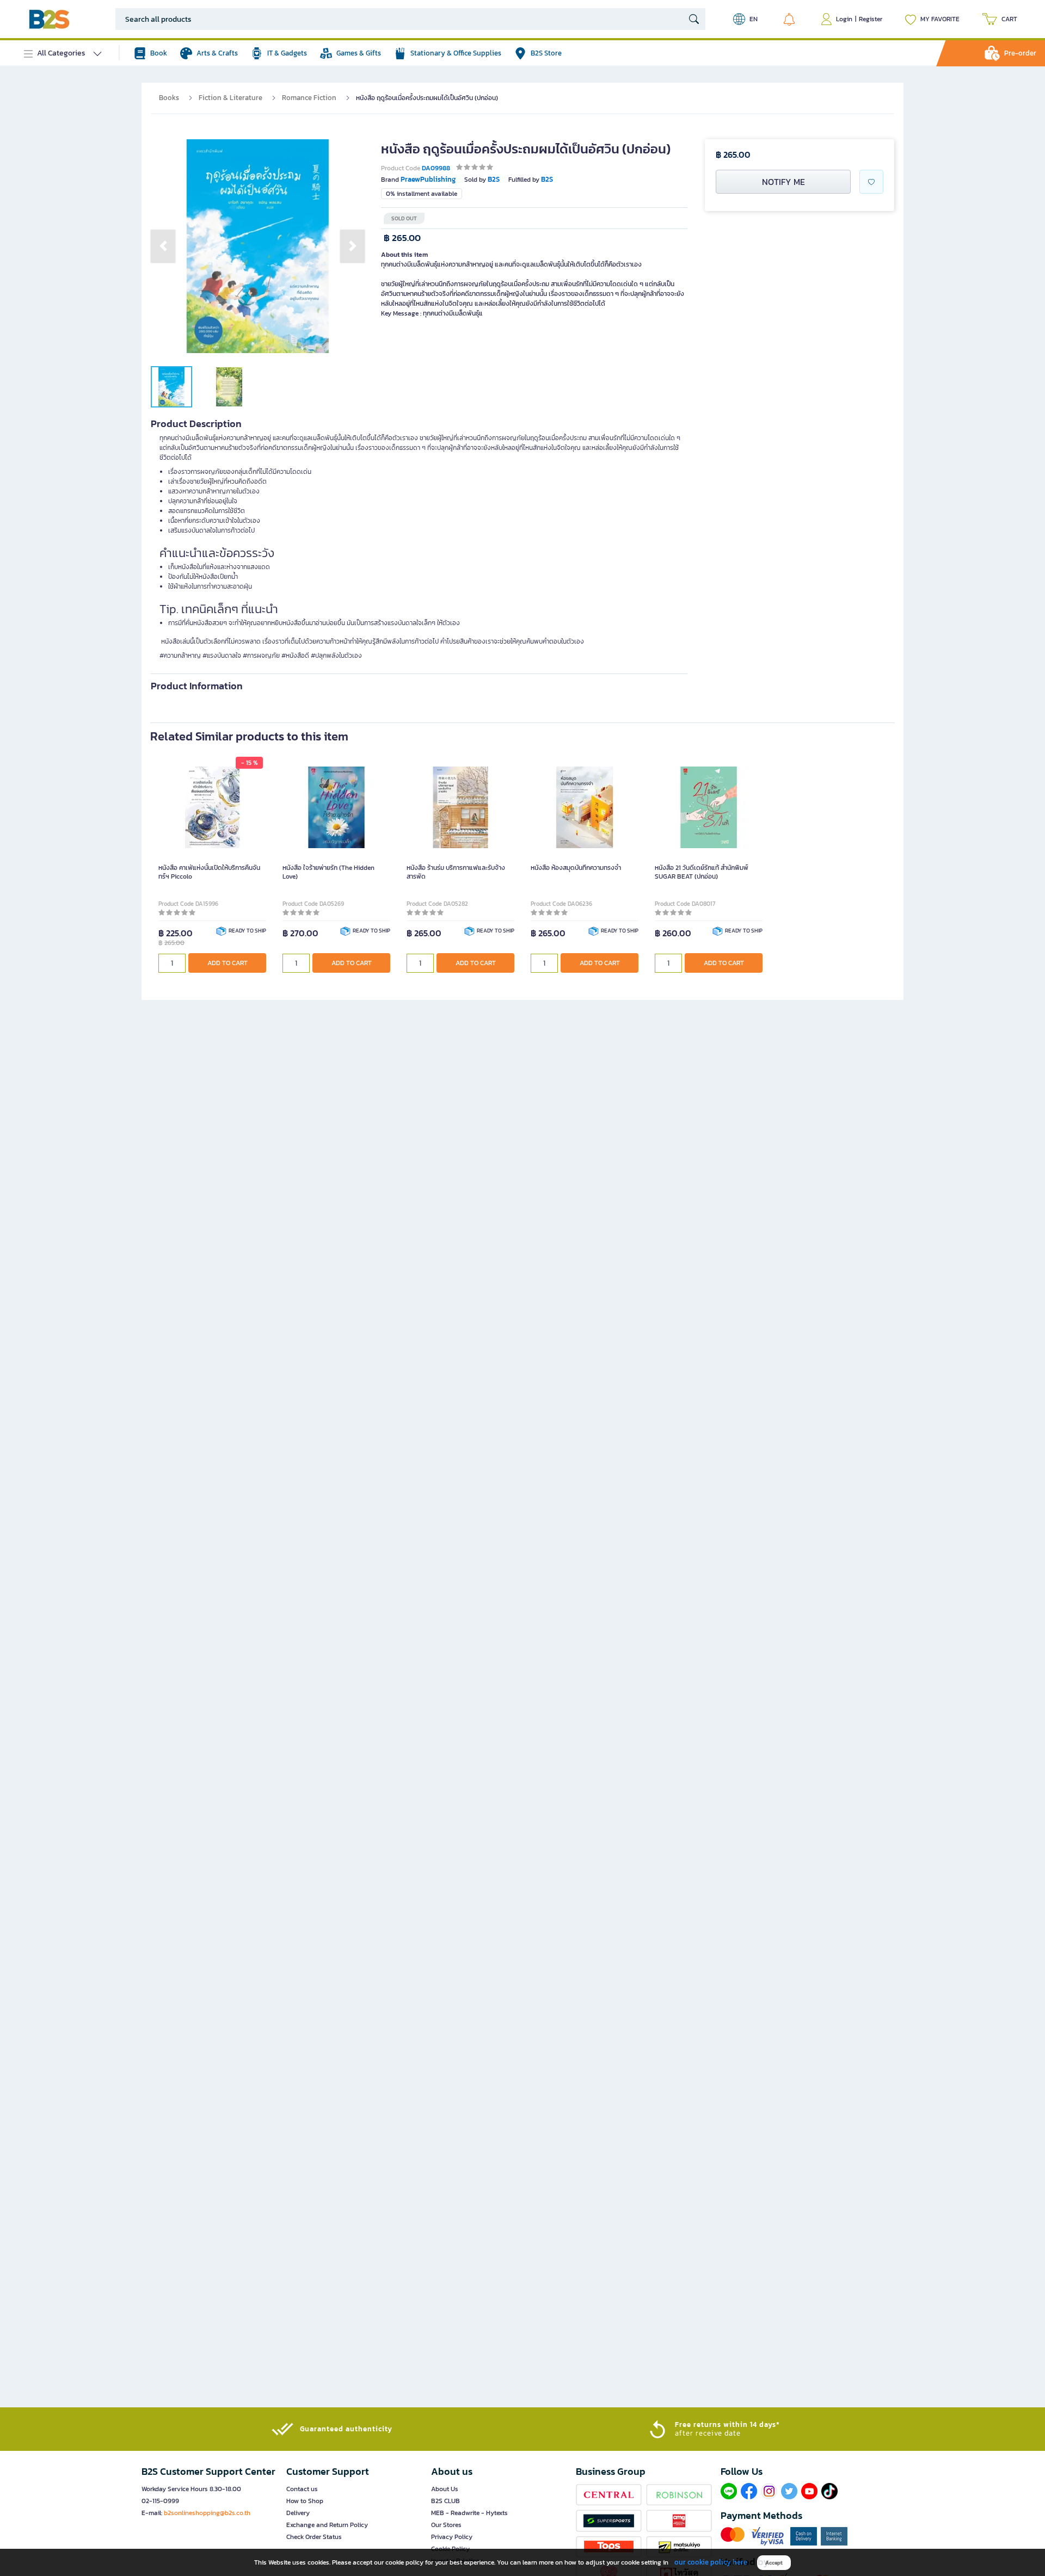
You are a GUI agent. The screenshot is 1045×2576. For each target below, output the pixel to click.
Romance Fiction (309, 98)
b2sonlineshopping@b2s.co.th (207, 2513)
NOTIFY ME (783, 182)
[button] (163, 246)
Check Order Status (314, 2537)
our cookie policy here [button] (711, 2562)
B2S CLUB (445, 2501)
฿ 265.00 (402, 238)
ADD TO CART (228, 963)
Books (169, 98)
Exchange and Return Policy (327, 2525)
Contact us (302, 2489)
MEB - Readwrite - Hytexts (469, 2513)
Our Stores (446, 2525)
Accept (774, 2563)
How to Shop (305, 2501)
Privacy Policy (452, 2537)
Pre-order (1020, 53)
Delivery (298, 2513)
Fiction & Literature (230, 98)
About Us (445, 2489)
